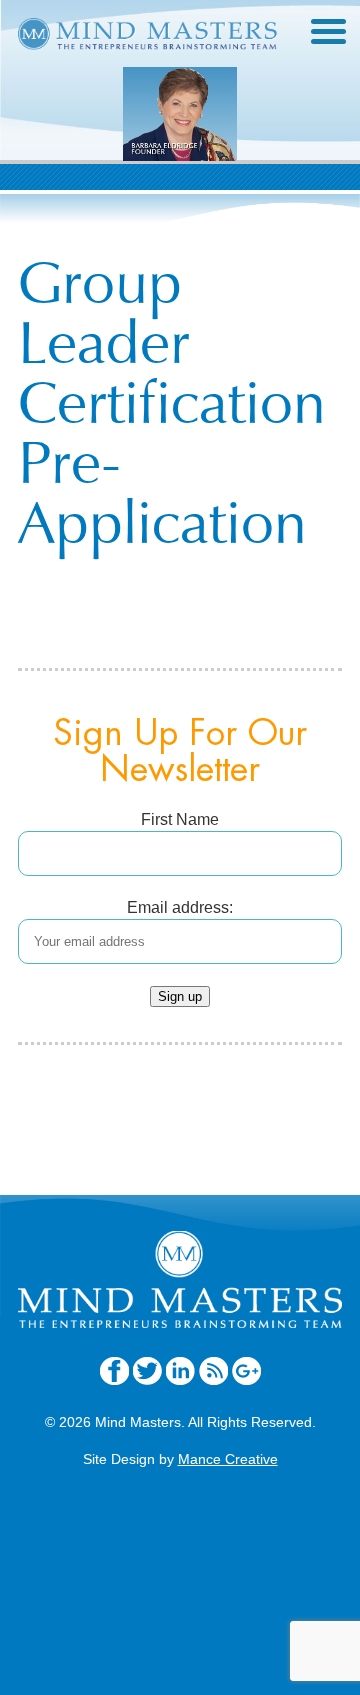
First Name (180, 819)
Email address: (180, 907)
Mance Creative (228, 1459)
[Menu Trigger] (328, 29)
